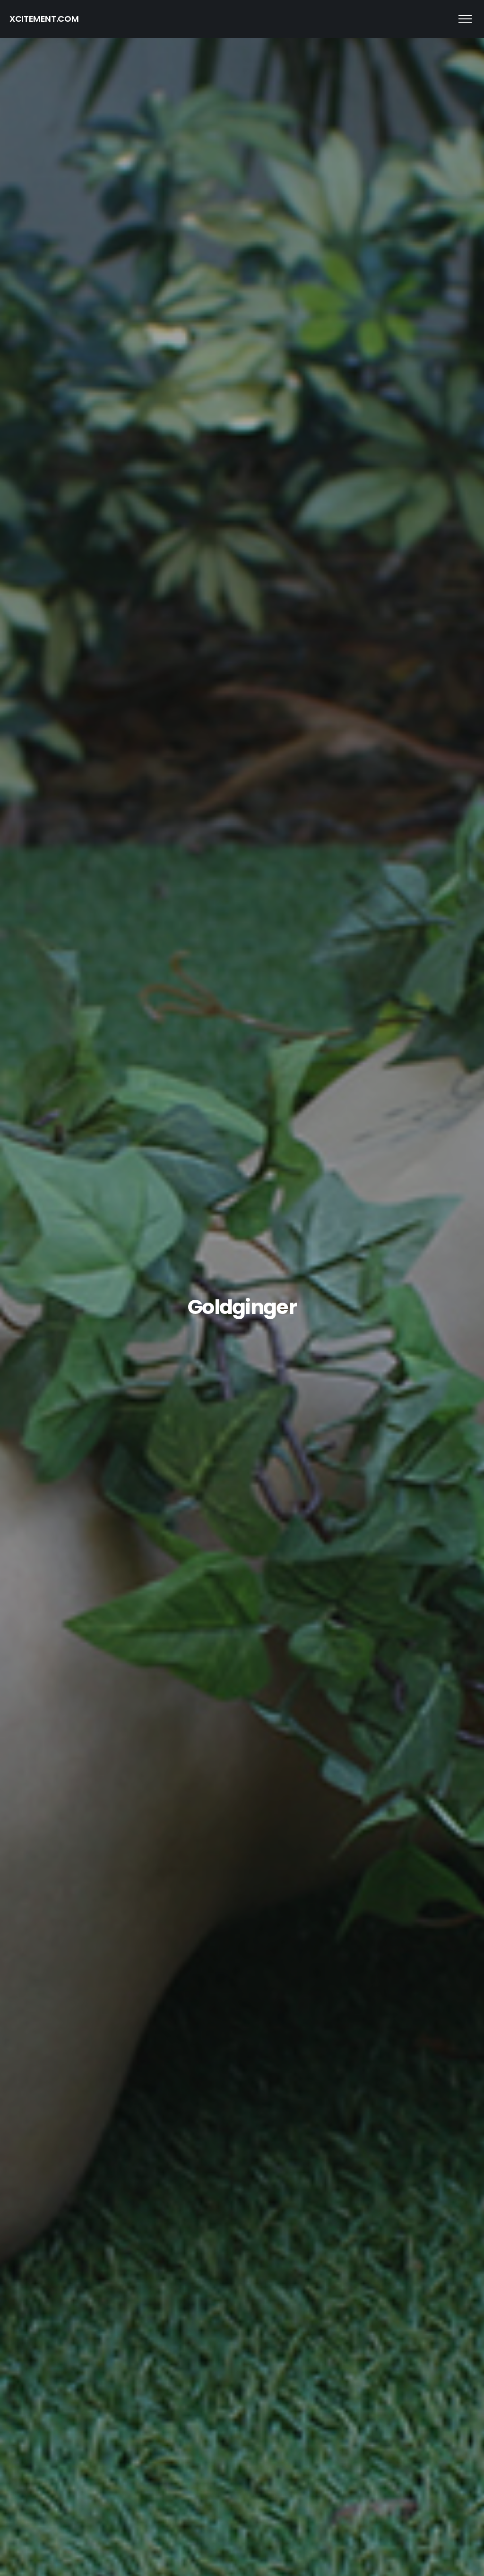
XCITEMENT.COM (44, 19)
